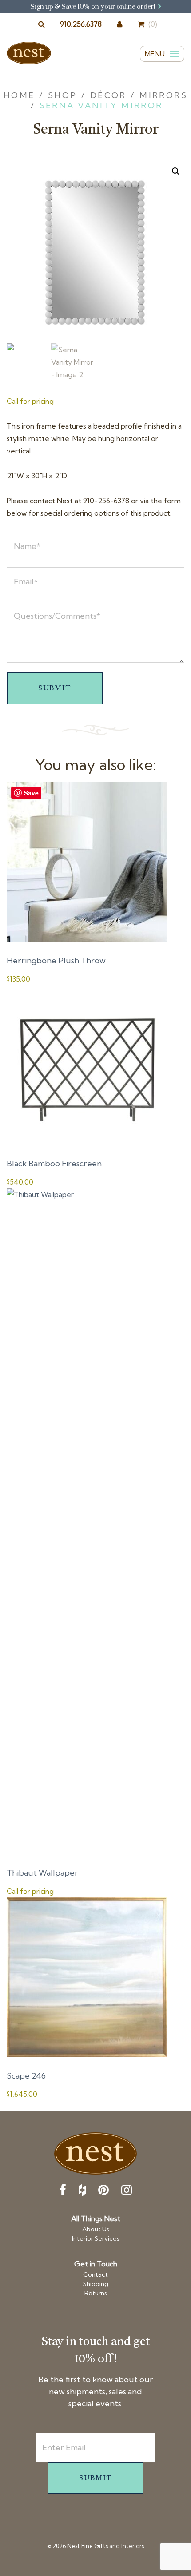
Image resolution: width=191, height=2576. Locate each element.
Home (19, 95)
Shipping (96, 2284)
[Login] (120, 24)
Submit (55, 688)
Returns (96, 2293)
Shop (63, 95)
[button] (176, 171)
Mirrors (163, 95)
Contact (95, 2274)
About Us (96, 2229)
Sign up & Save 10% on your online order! (94, 7)
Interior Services (96, 2238)
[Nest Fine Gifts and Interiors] (29, 53)
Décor (108, 95)
